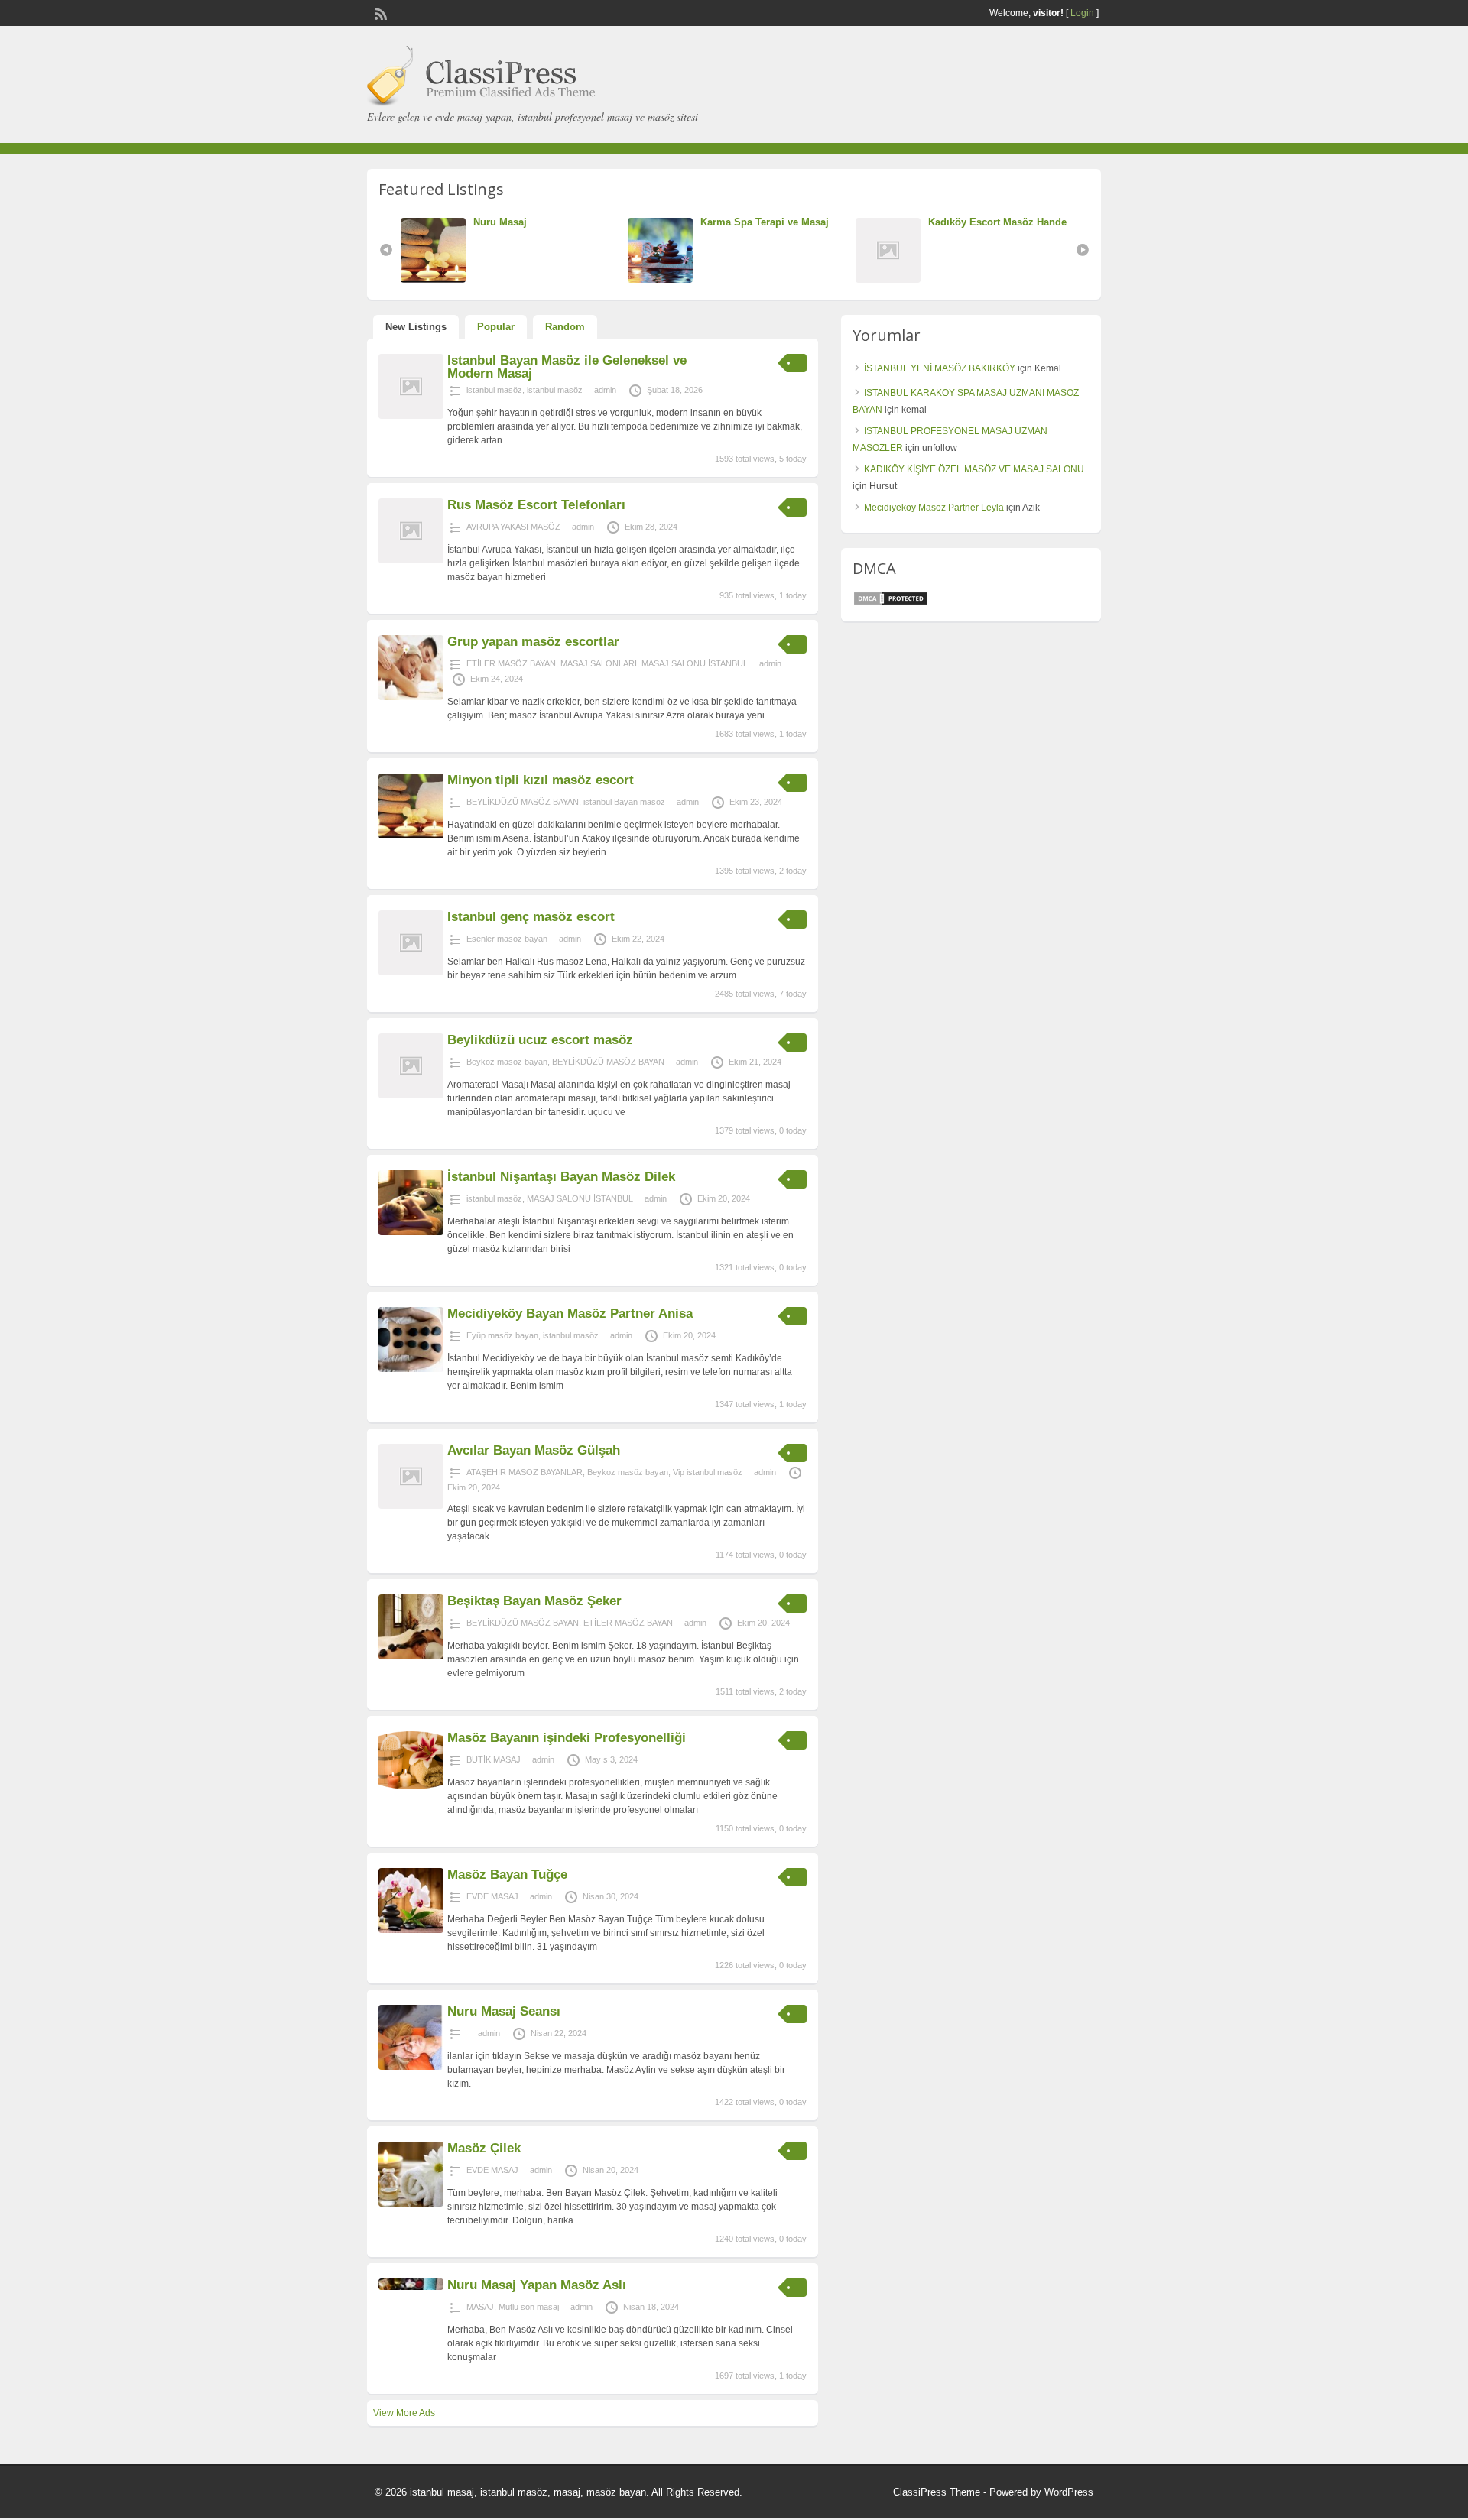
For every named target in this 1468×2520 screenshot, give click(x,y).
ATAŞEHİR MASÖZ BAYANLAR (525, 1472)
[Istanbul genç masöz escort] (411, 972)
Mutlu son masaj (529, 2307)
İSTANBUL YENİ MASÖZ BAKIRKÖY (940, 368)
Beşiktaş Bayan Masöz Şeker (534, 1601)
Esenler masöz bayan (507, 939)
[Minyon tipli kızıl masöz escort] (411, 835)
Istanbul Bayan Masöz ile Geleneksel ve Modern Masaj (567, 367)
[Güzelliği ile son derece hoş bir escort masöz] (985, 279)
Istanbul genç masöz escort (531, 917)
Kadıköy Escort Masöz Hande (864, 222)
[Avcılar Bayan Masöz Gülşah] (411, 1506)
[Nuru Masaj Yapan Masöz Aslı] (411, 2287)
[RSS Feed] (379, 12)
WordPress (1069, 2492)
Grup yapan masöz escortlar (533, 642)
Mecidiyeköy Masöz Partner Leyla (934, 508)
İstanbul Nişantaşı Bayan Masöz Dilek (561, 1177)
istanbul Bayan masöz (624, 802)
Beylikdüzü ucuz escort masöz (540, 1040)
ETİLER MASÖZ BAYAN (511, 663)
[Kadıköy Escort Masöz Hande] (758, 279)
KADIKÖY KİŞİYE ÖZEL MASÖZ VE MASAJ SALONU (974, 469)
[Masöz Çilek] (411, 2204)
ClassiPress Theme (937, 2492)
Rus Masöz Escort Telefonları (536, 505)
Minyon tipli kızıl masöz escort (541, 780)
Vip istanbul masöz (708, 1472)
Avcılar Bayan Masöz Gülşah (534, 1450)
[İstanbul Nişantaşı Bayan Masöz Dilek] (411, 1232)
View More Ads (404, 2413)
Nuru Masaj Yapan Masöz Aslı (537, 2285)
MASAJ (480, 2307)
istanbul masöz (494, 390)
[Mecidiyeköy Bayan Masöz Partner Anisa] (411, 1369)
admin (605, 390)
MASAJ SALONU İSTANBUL (695, 663)
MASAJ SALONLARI (599, 663)
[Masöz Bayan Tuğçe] (411, 1930)
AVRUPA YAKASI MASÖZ (513, 527)
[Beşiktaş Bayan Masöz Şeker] (411, 1656)
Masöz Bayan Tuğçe (507, 1875)
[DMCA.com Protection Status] (891, 603)
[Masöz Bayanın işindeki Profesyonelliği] (411, 1786)
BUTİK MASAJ (494, 1759)
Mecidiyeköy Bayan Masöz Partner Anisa (570, 1314)
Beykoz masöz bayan (507, 1062)
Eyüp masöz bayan (502, 1335)
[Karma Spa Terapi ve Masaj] (530, 279)
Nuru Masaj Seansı (504, 2011)
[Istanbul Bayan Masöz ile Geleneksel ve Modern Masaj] (411, 416)
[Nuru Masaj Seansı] (411, 2067)
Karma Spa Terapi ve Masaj (631, 222)
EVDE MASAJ (492, 1896)
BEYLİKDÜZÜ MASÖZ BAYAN (523, 802)
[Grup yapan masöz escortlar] (411, 697)
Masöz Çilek (484, 2148)
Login (1082, 13)
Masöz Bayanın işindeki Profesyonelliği (567, 1738)
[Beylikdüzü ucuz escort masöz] (411, 1095)
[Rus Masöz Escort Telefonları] (411, 560)
